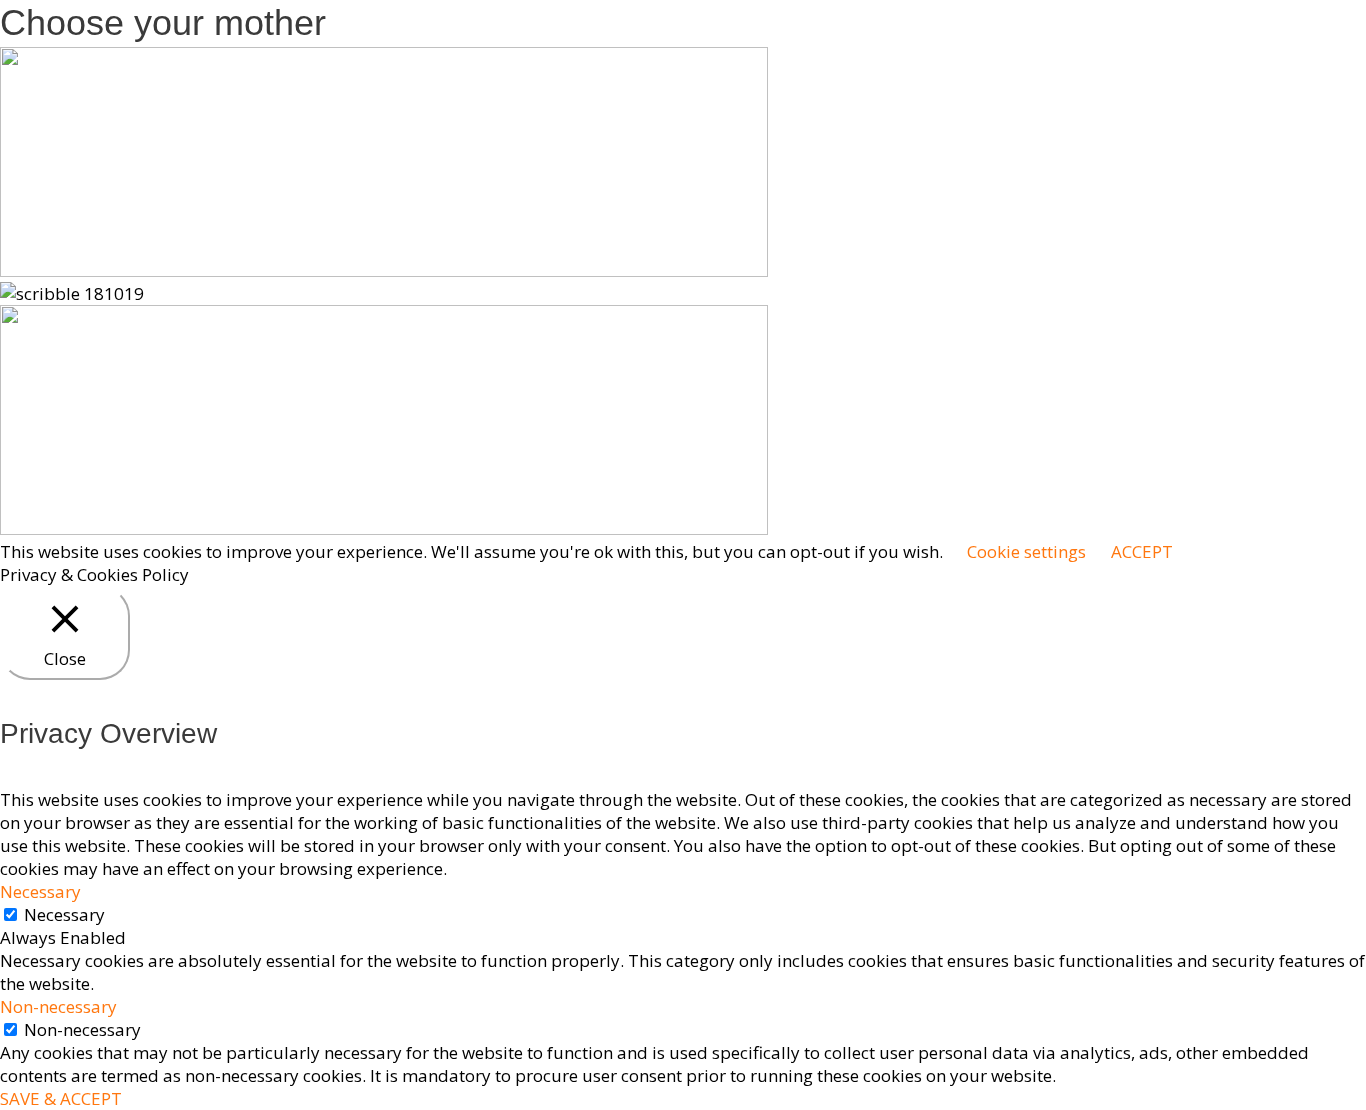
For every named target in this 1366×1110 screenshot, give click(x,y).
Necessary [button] (40, 891)
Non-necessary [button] (58, 1006)
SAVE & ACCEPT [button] (61, 1098)
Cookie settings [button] (1026, 551)
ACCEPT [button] (1142, 551)
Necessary (64, 914)
